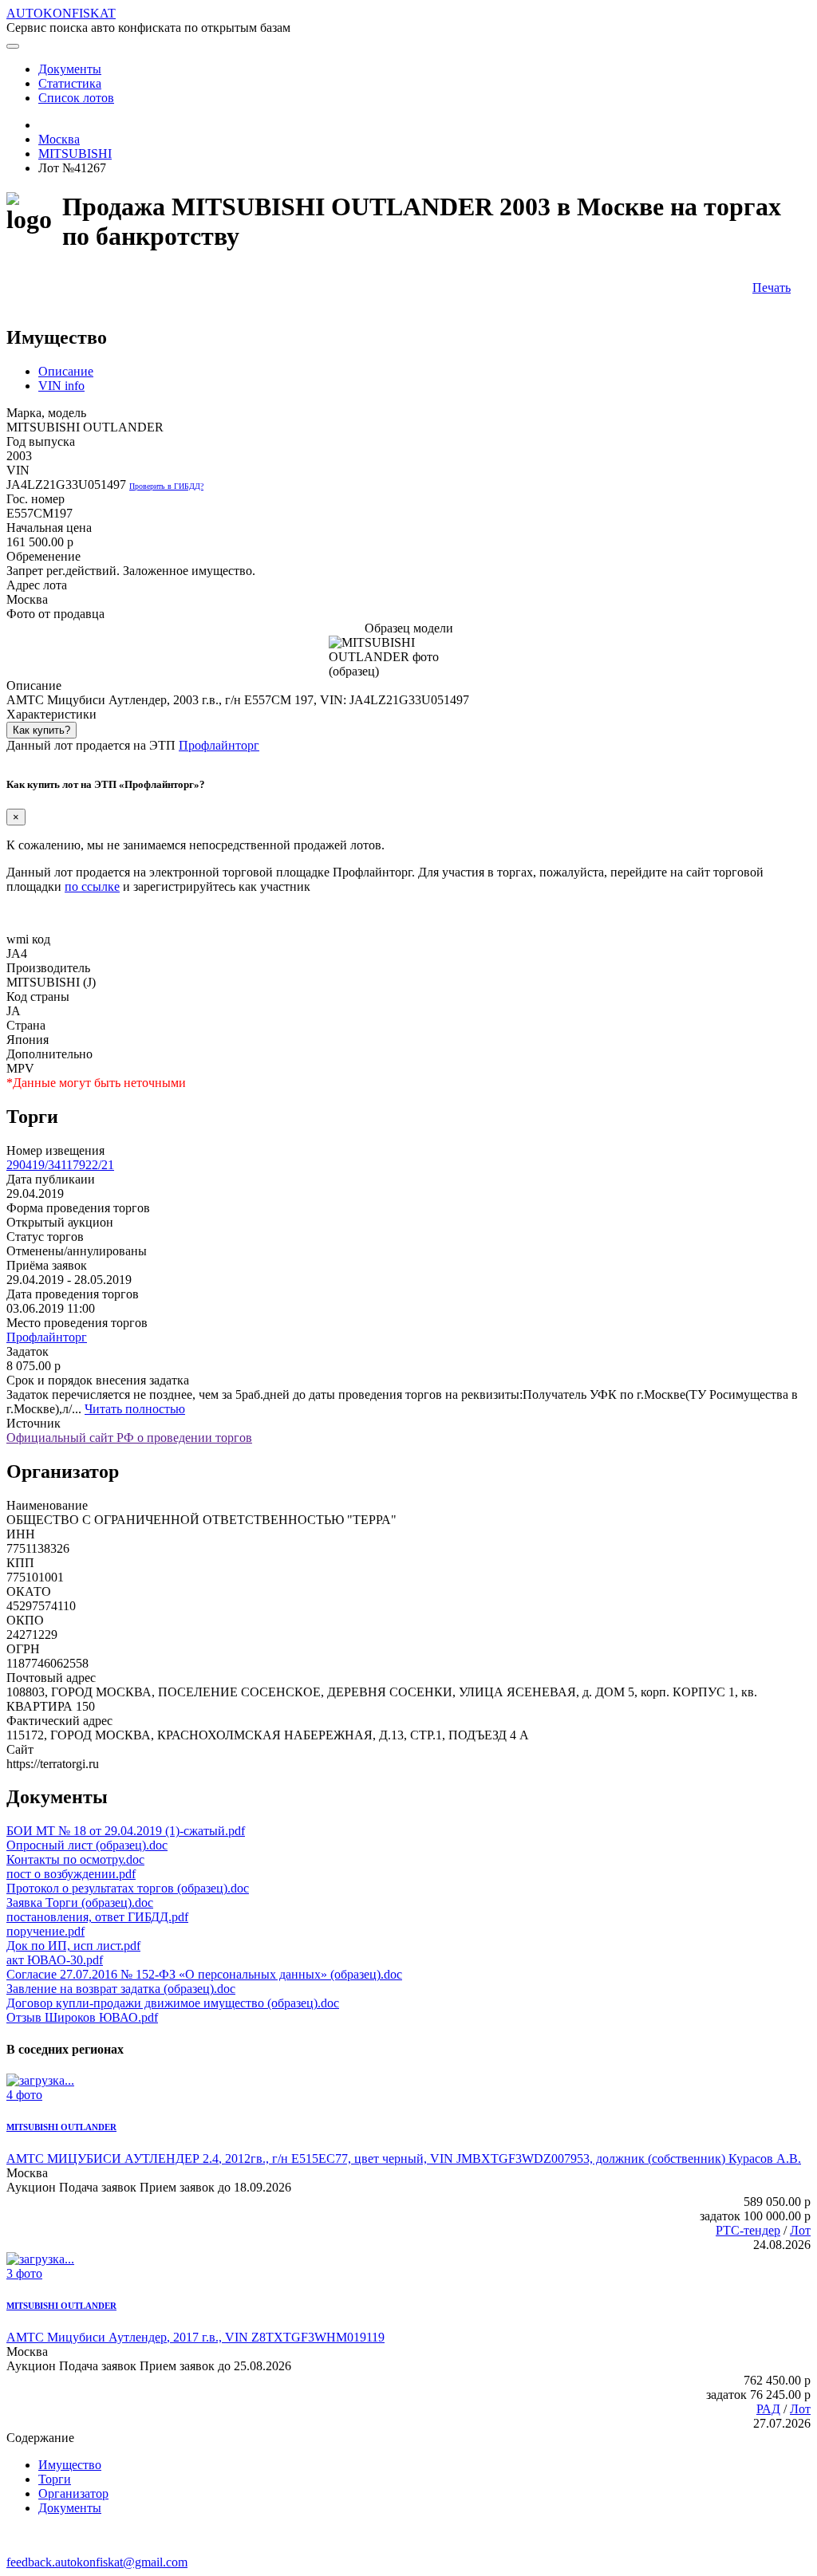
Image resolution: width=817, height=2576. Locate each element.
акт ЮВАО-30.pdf (55, 1960)
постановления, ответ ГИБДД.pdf (97, 1917)
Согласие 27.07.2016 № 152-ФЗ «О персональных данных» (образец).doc (204, 1974)
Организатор (73, 2493)
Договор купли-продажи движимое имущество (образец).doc (173, 2003)
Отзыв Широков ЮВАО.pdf (82, 2017)
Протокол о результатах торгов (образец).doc (128, 1888)
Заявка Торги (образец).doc (80, 1902)
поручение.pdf (45, 1931)
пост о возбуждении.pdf (71, 1874)
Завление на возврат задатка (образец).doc (121, 1989)
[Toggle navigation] (13, 46)
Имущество (70, 2465)
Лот (800, 2230)
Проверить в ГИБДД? (166, 486)
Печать (772, 288)
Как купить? (41, 730)
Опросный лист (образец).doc (87, 1845)
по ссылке (92, 886)
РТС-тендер (748, 2230)
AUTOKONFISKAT (61, 13)
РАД (768, 2409)
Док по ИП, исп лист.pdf (73, 1946)
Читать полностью (135, 1409)
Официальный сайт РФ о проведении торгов (129, 1438)
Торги (55, 2479)
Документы (70, 2508)
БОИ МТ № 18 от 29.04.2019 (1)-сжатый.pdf (126, 1831)
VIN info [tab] (61, 386)
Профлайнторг (219, 745)
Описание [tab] (66, 371)
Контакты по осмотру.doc (75, 1859)
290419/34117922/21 (60, 1165)
